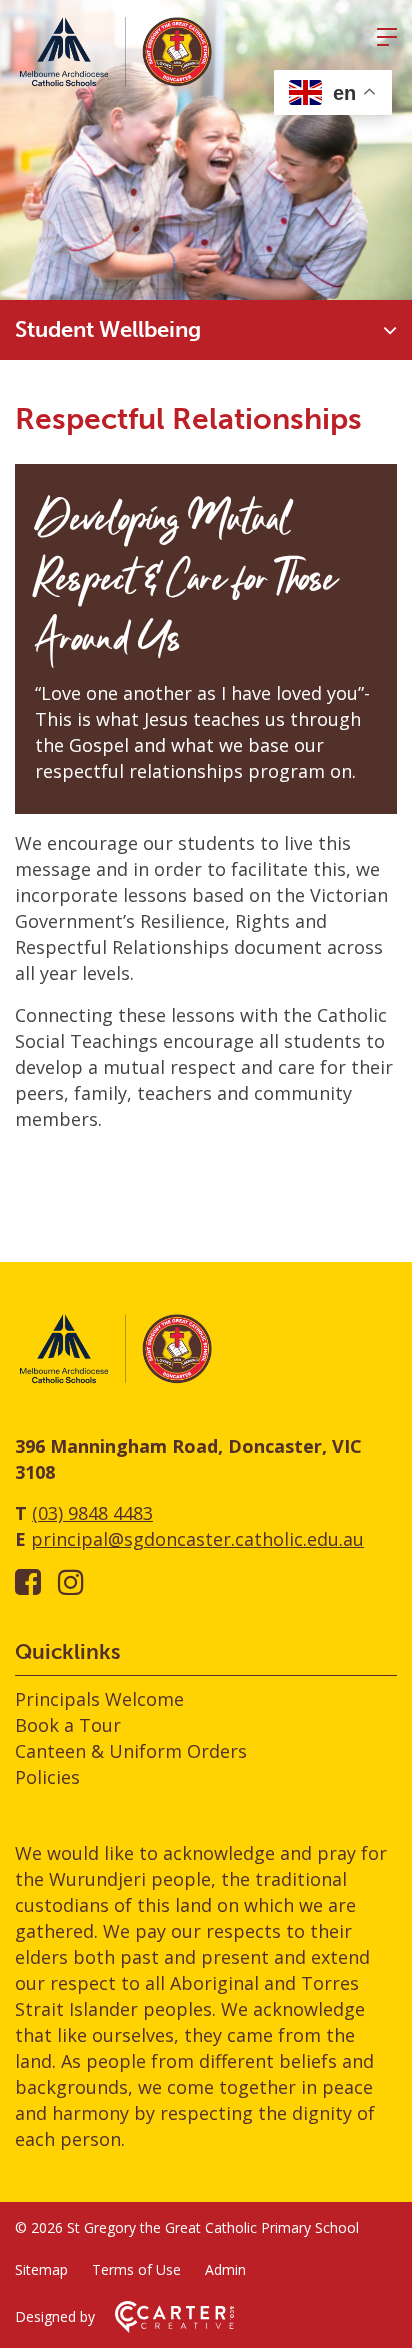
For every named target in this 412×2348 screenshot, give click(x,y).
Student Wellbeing (108, 329)
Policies (47, 1777)
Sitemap (41, 2269)
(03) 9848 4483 (92, 1513)
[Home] (115, 1380)
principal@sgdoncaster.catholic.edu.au (197, 1539)
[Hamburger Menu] (387, 37)
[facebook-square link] (28, 1581)
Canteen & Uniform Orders (131, 1751)
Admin (225, 2269)
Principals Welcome (99, 1699)
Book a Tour (68, 1725)
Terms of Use (136, 2269)
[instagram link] (71, 1581)
